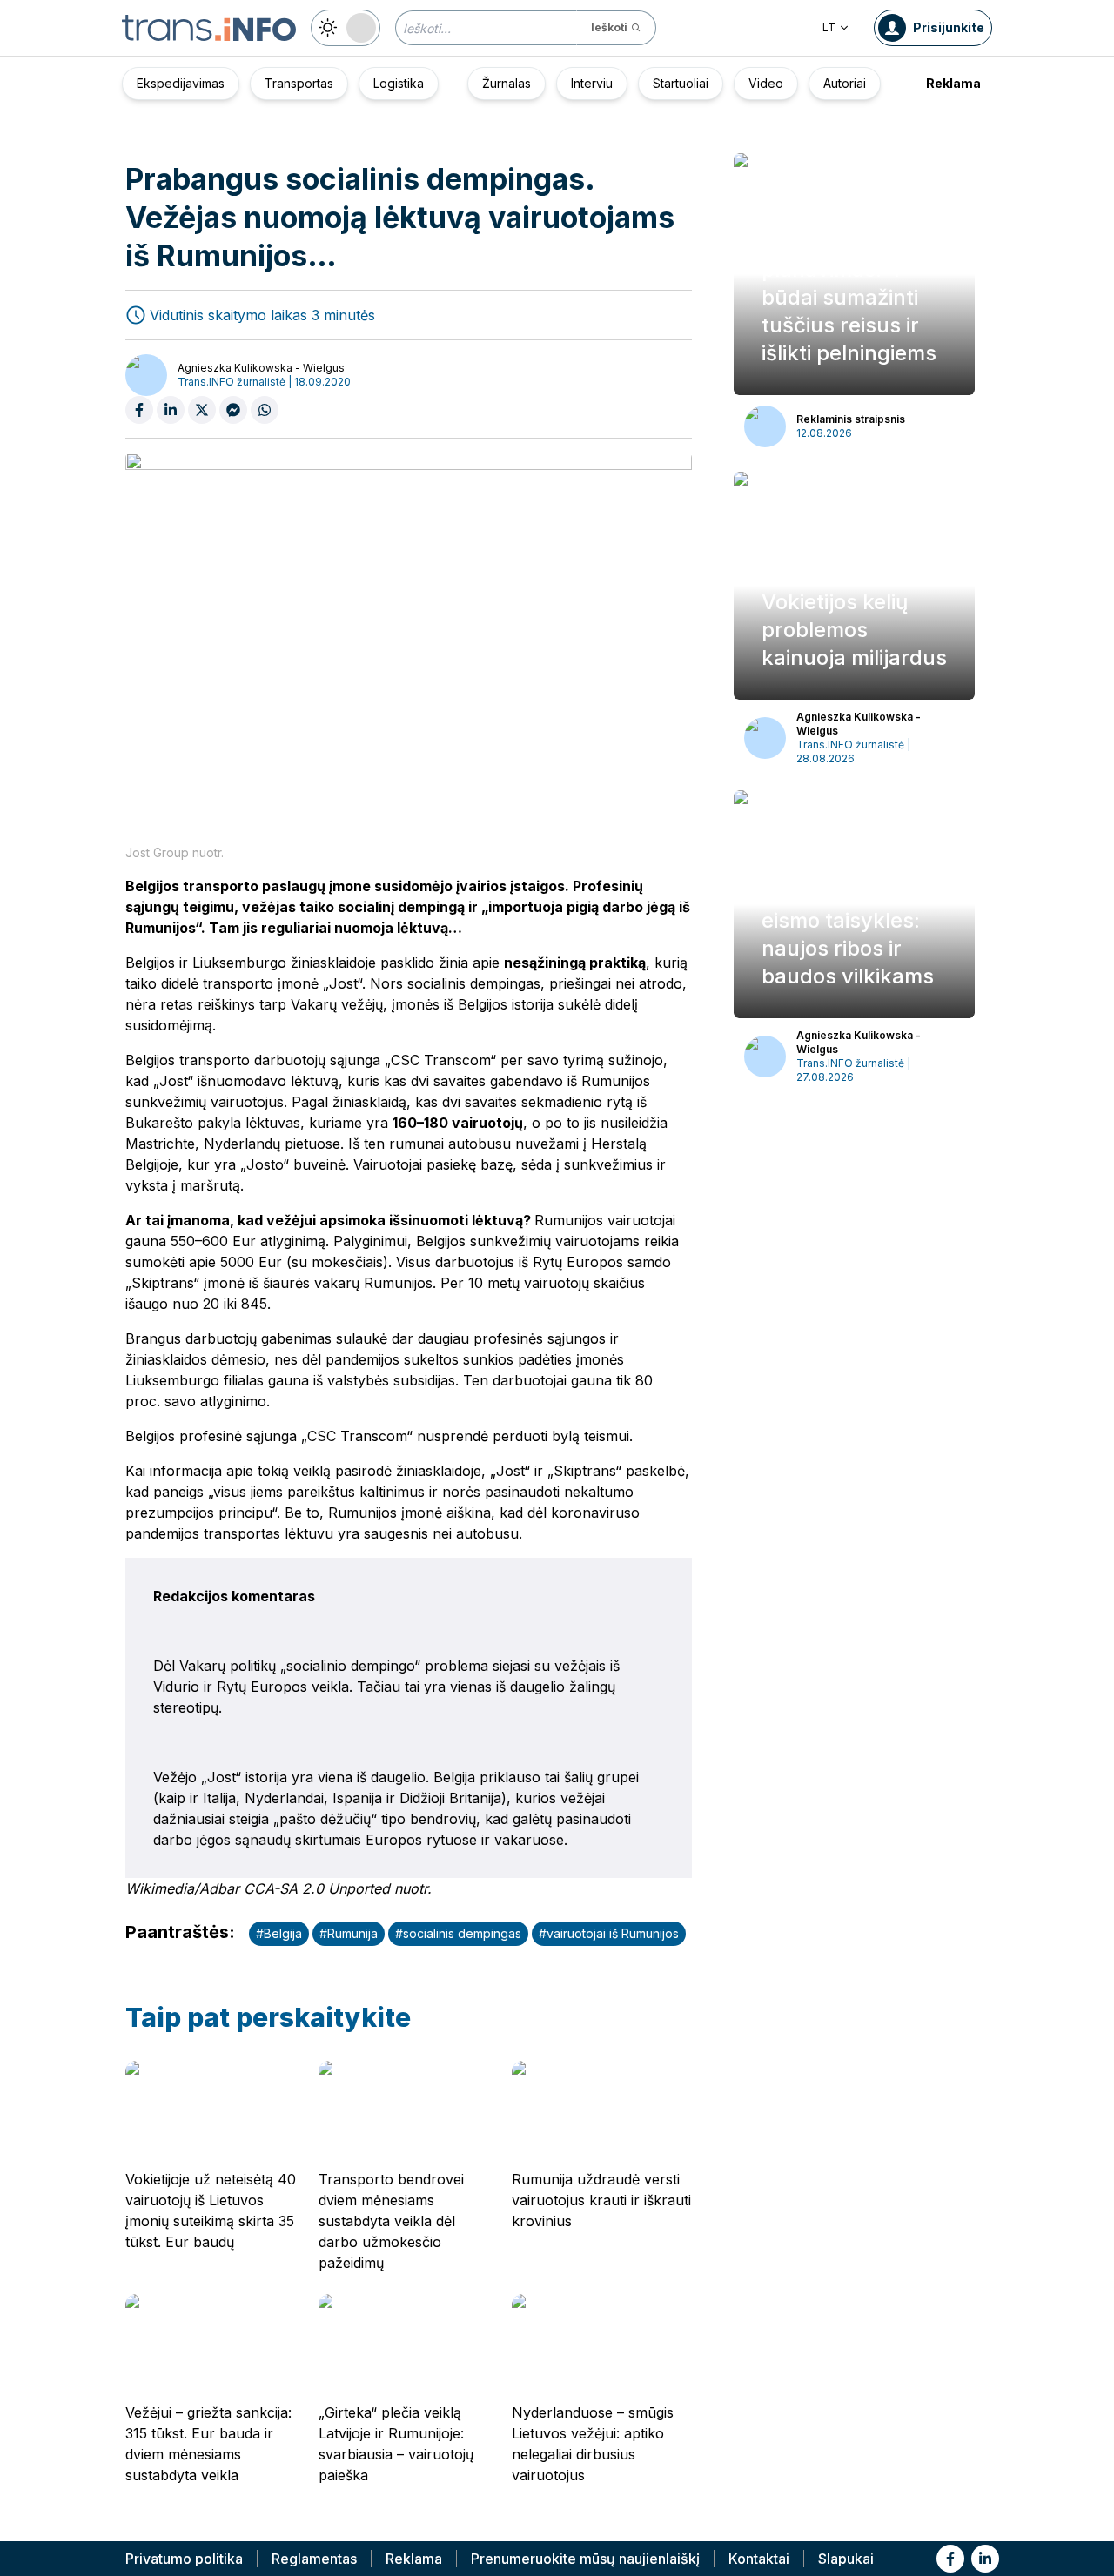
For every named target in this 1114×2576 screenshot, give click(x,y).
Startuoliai (681, 83)
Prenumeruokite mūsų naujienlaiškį (585, 2559)
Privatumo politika (184, 2559)
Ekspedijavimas (181, 83)
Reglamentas (314, 2559)
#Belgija (279, 1933)
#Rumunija (349, 1933)
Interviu (592, 83)
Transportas (299, 83)
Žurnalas (507, 83)
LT (829, 27)
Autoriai (845, 83)
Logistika (399, 83)
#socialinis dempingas (458, 1933)
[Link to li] (985, 2559)
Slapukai (846, 2559)
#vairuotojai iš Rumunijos (609, 1933)
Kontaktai (759, 2559)
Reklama (953, 83)
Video (766, 83)
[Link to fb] (950, 2559)
